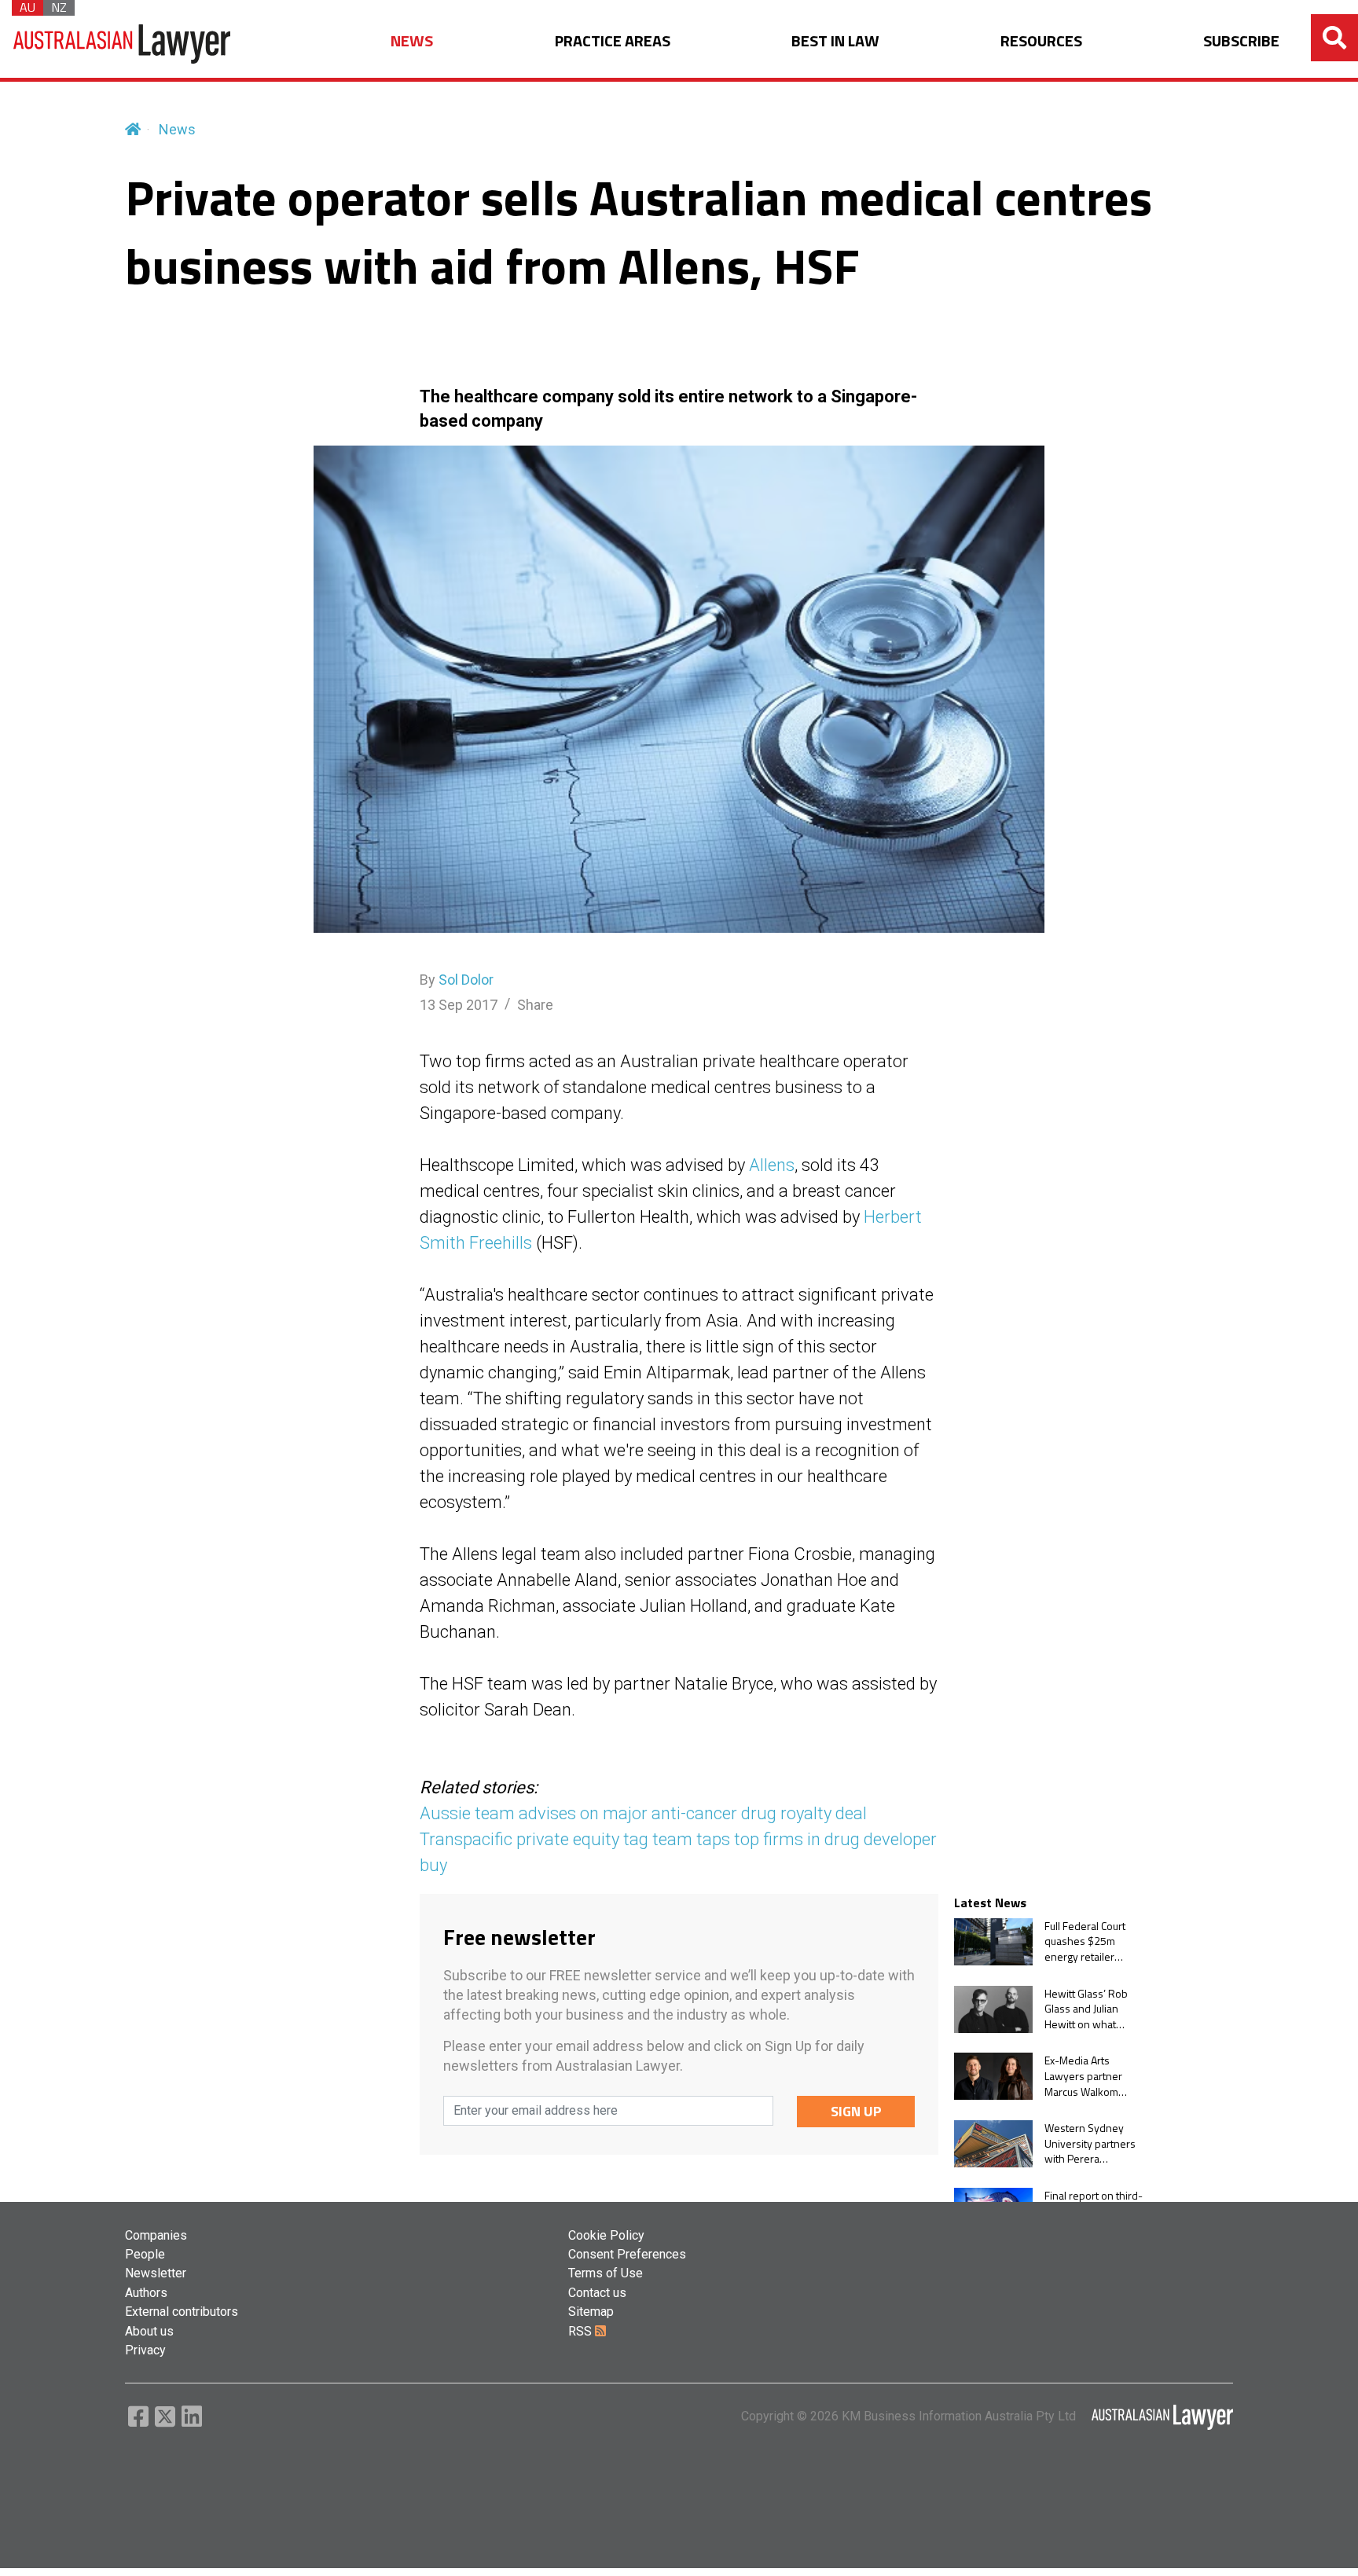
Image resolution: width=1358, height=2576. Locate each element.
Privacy (145, 2350)
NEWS (412, 41)
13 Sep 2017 (459, 1005)
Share (535, 1005)
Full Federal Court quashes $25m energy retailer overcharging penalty (1085, 1941)
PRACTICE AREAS (613, 41)
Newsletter (156, 2273)
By (457, 980)
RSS (582, 2331)
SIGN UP (856, 2111)
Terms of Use (606, 2273)
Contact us (597, 2293)
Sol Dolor (466, 980)
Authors (146, 2293)
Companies (156, 2235)
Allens (772, 1165)
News (177, 129)
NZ (59, 8)
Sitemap (591, 2312)
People (145, 2254)
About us (149, 2331)
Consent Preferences (627, 2254)
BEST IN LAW (835, 41)
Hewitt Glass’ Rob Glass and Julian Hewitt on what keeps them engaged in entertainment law (1088, 2009)
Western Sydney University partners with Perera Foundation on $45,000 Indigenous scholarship (1092, 2143)
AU (28, 8)
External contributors (182, 2312)
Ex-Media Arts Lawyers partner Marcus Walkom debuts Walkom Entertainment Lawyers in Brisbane (1093, 2076)
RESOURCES (1041, 41)
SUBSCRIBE (1241, 41)
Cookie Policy (606, 2235)
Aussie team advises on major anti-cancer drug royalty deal (643, 1813)
